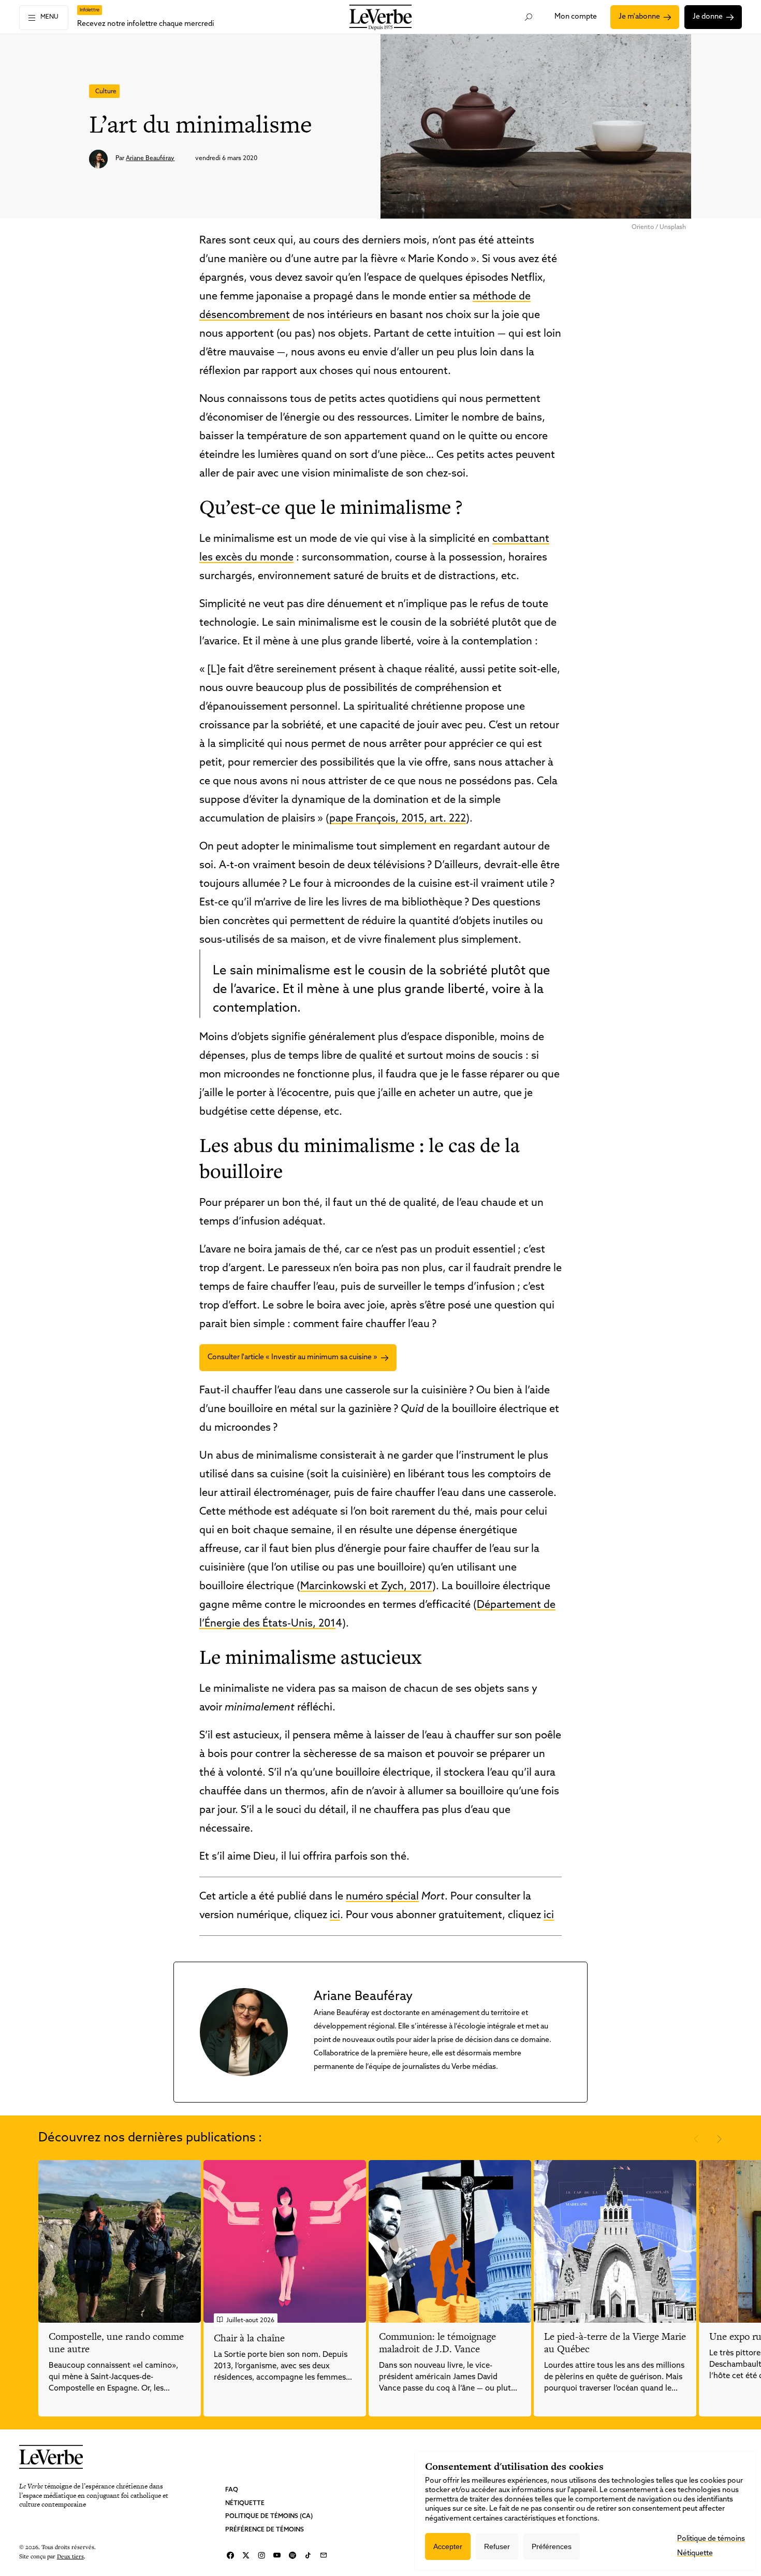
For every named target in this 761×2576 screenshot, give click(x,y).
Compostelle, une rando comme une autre (116, 2343)
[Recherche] (528, 17)
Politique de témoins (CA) (269, 2516)
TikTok (308, 2555)
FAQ (232, 2490)
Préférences (552, 2546)
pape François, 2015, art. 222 (398, 819)
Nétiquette (245, 2503)
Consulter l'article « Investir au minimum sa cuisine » (292, 1357)
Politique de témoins (711, 2539)
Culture (106, 92)
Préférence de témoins (265, 2529)
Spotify (292, 2555)
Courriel (324, 2555)
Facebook (230, 2555)
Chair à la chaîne (249, 2338)
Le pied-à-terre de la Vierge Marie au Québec (615, 2343)
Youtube (277, 2555)
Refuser (497, 2546)
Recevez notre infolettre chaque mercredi (145, 24)
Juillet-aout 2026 (250, 2321)
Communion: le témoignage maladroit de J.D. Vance (437, 2343)
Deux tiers (70, 2556)
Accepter (448, 2546)
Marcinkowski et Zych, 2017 (366, 1587)
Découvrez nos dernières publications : (150, 2138)
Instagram (261, 2555)
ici (335, 1916)
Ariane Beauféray (150, 159)
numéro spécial (382, 1897)
